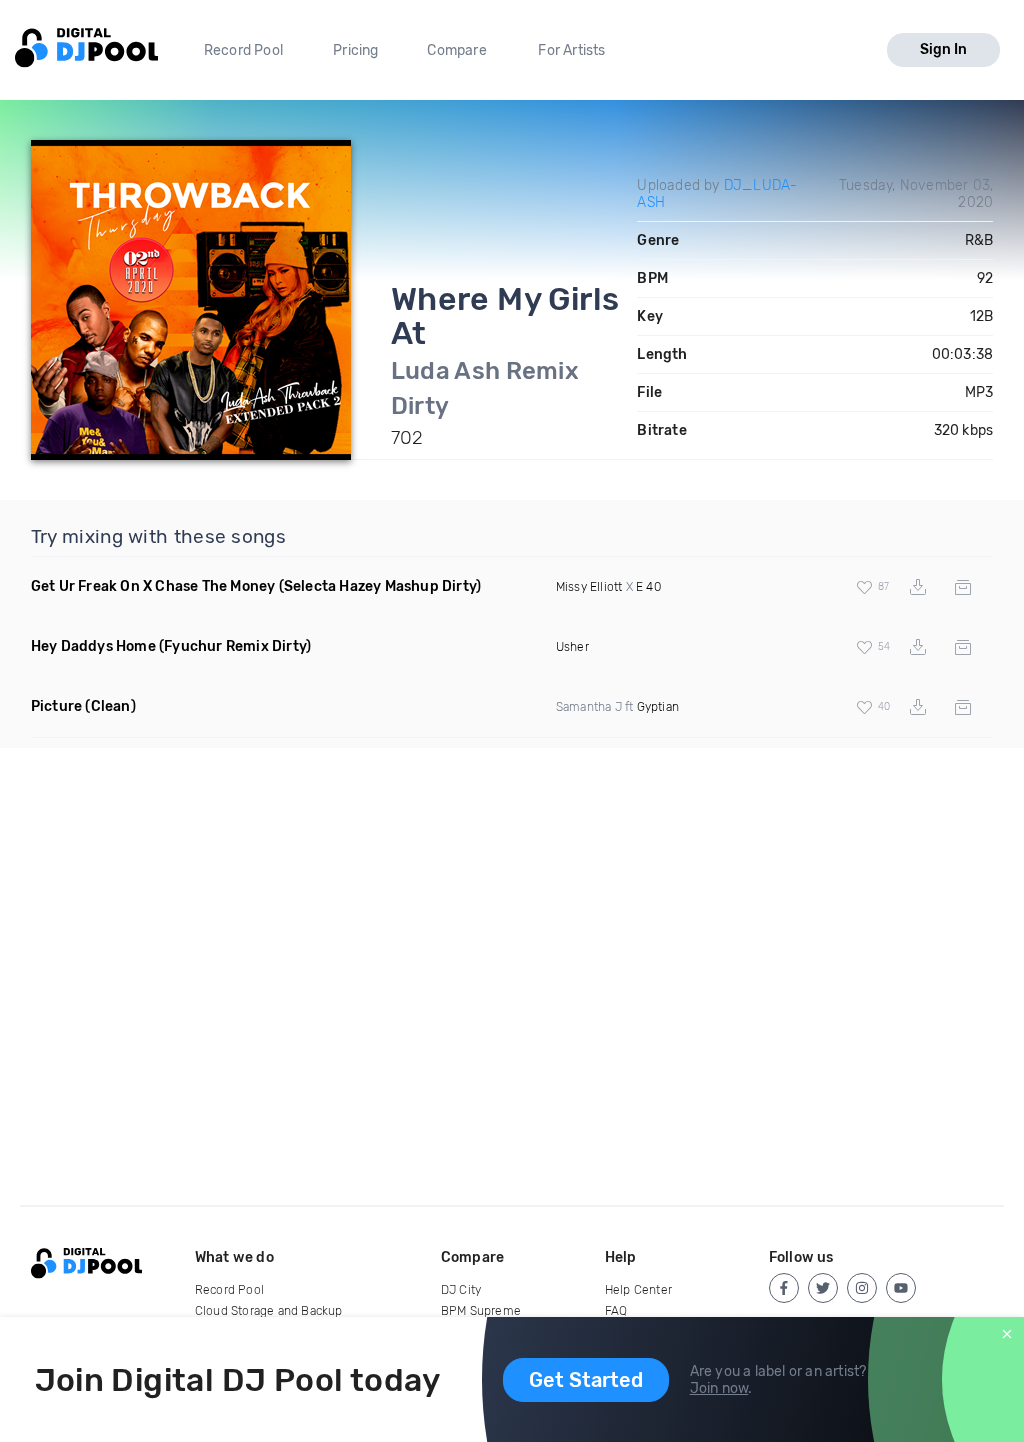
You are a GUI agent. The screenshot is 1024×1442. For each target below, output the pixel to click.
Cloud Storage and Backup (269, 1311)
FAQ (616, 1311)
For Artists (571, 50)
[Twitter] (823, 1288)
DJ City (461, 1290)
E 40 (648, 587)
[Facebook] (784, 1288)
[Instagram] (862, 1288)
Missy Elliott (589, 587)
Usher (572, 647)
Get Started (586, 1380)
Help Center (638, 1290)
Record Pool (243, 50)
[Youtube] (901, 1288)
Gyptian (658, 707)
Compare (456, 50)
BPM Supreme (481, 1311)
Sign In (943, 49)
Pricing (355, 50)
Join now (719, 1388)
